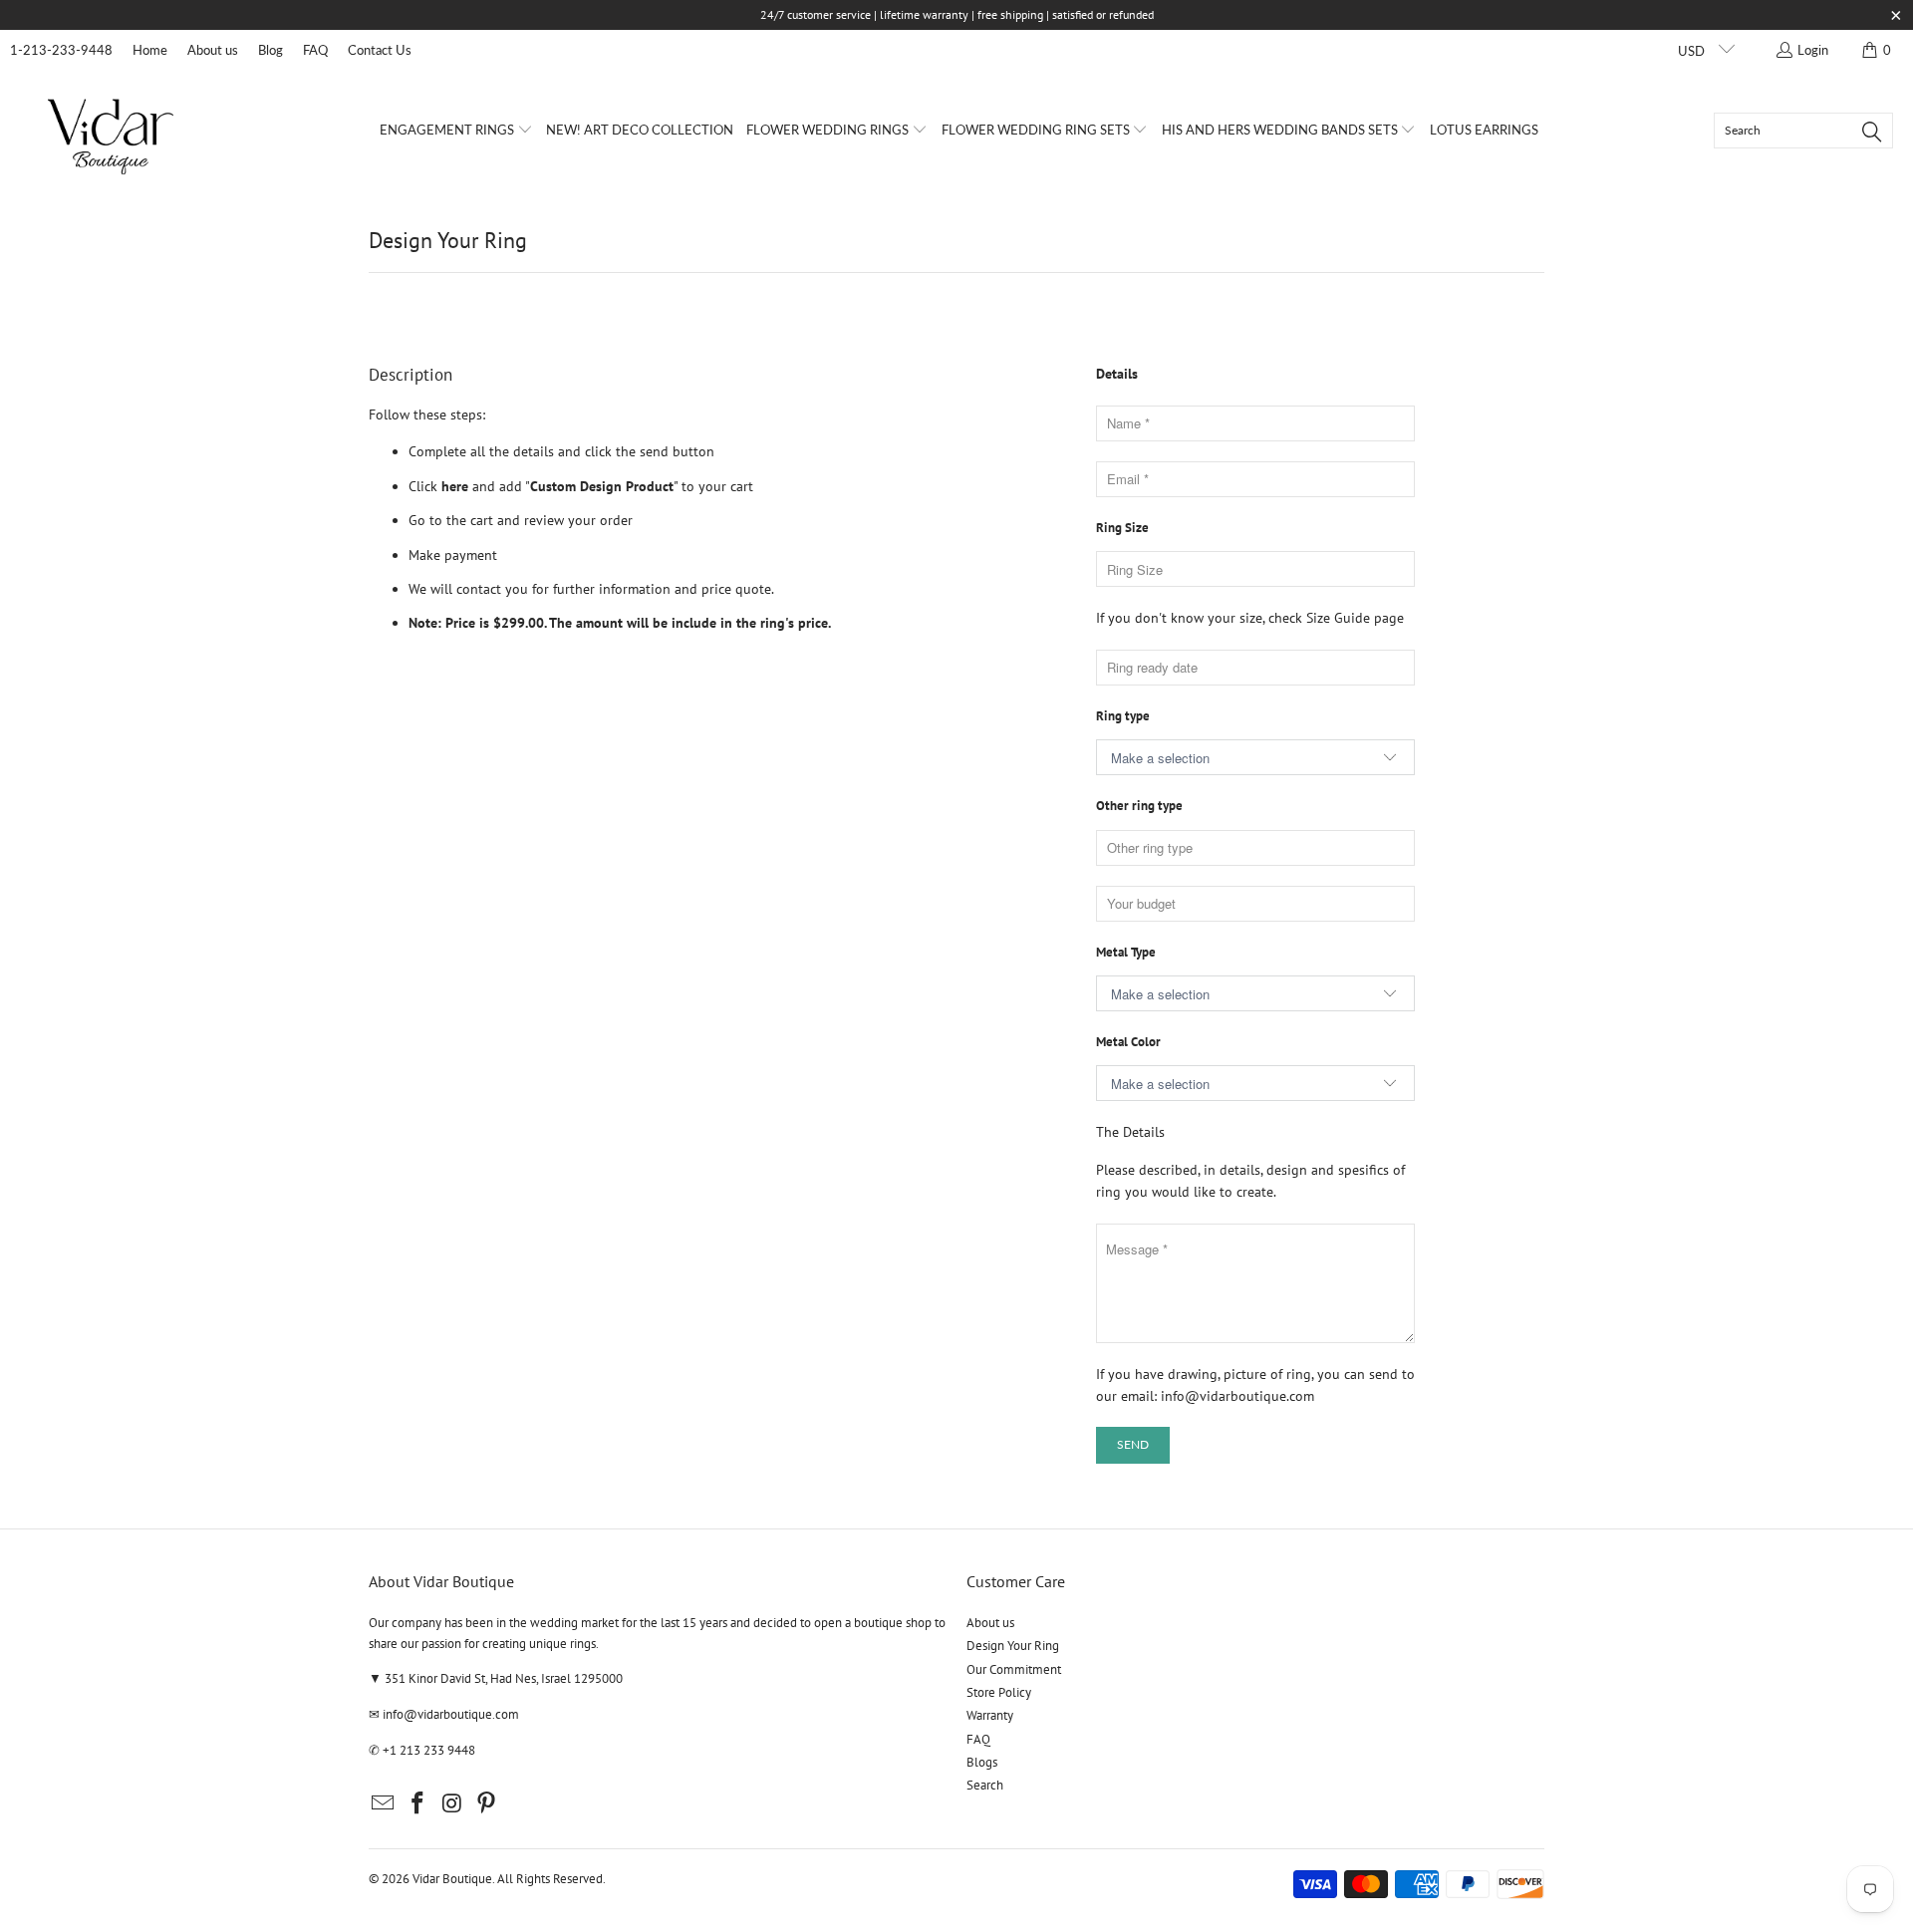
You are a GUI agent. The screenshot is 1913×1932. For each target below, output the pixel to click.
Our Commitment (1014, 1669)
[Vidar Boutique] (112, 130)
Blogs (982, 1762)
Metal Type (1126, 952)
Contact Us (380, 50)
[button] (456, 131)
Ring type (1123, 716)
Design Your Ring (1013, 1646)
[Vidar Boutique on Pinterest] (487, 1804)
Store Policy (999, 1692)
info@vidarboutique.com (1237, 1396)
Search (985, 1785)
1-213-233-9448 (61, 50)
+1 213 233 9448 (429, 1750)
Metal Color (1128, 1042)
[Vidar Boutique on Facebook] (418, 1804)
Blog (271, 50)
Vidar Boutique (452, 1879)
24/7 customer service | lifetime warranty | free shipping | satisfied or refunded (957, 14)
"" (600, 486)
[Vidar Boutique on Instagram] (452, 1804)
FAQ (315, 50)
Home (150, 50)
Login (1813, 50)
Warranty (990, 1715)
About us (213, 50)
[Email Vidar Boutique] (384, 1804)
